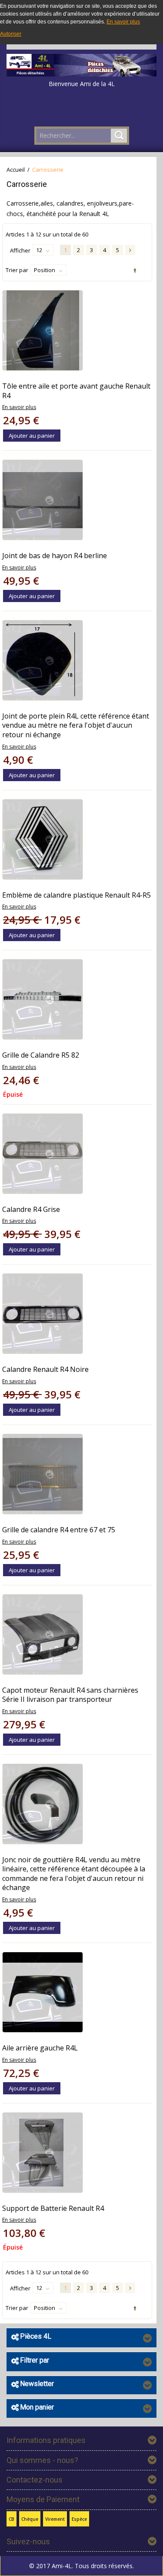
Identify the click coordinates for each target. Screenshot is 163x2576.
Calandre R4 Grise (31, 1209)
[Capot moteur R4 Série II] (43, 1634)
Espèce (79, 2519)
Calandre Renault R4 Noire (45, 1369)
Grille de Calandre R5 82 (41, 1055)
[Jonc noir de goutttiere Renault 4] (43, 1804)
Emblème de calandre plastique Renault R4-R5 (77, 895)
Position (45, 270)
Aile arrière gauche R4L (40, 2048)
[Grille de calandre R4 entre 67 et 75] (43, 1474)
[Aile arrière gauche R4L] (43, 1992)
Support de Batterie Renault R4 (53, 2208)
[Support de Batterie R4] (43, 2153)
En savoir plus (123, 22)
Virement (55, 2519)
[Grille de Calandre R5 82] (43, 999)
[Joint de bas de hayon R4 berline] (43, 500)
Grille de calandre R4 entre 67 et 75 (59, 1530)
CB (12, 2519)
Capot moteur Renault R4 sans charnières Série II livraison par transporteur (70, 1695)
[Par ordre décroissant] (134, 271)
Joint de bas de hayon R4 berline (55, 556)
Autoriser (11, 34)
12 (39, 250)
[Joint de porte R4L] (43, 660)
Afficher (20, 250)
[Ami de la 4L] (81, 63)
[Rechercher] (119, 136)
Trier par (17, 270)
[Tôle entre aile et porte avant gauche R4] (43, 330)
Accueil (16, 170)
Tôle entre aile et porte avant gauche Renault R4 (76, 391)
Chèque (30, 2519)
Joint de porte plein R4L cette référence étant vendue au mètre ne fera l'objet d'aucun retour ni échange (76, 725)
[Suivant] (130, 250)
